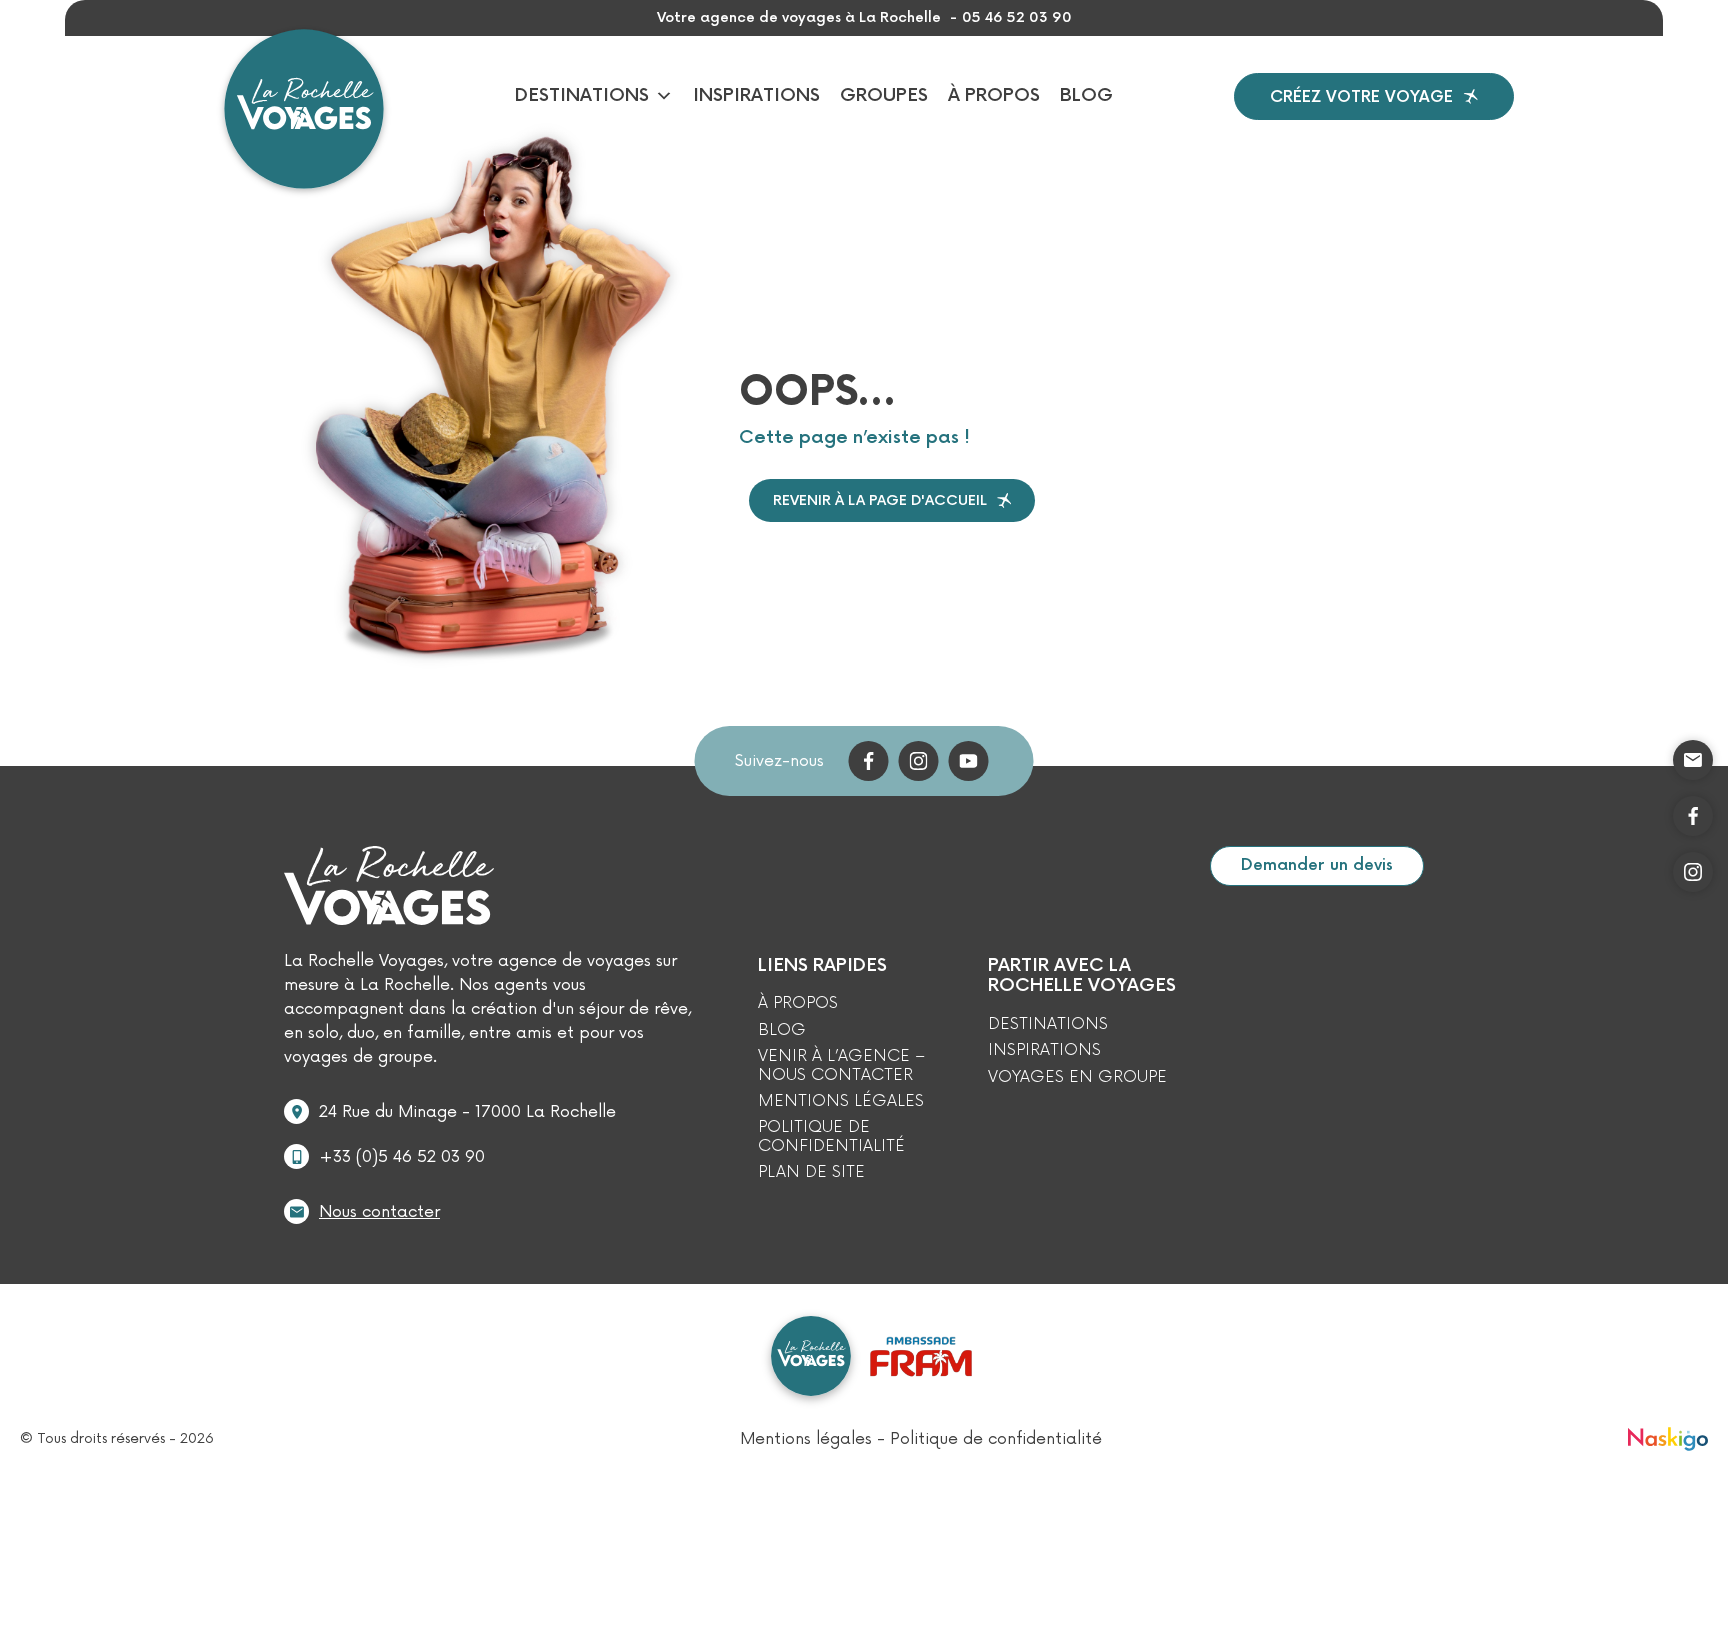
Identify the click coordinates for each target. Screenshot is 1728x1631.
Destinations (582, 95)
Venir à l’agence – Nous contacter (841, 1065)
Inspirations (756, 95)
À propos (994, 95)
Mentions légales (841, 1101)
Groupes (884, 95)
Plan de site (811, 1172)
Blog (1086, 95)
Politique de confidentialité (831, 1136)
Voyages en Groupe (1077, 1077)
